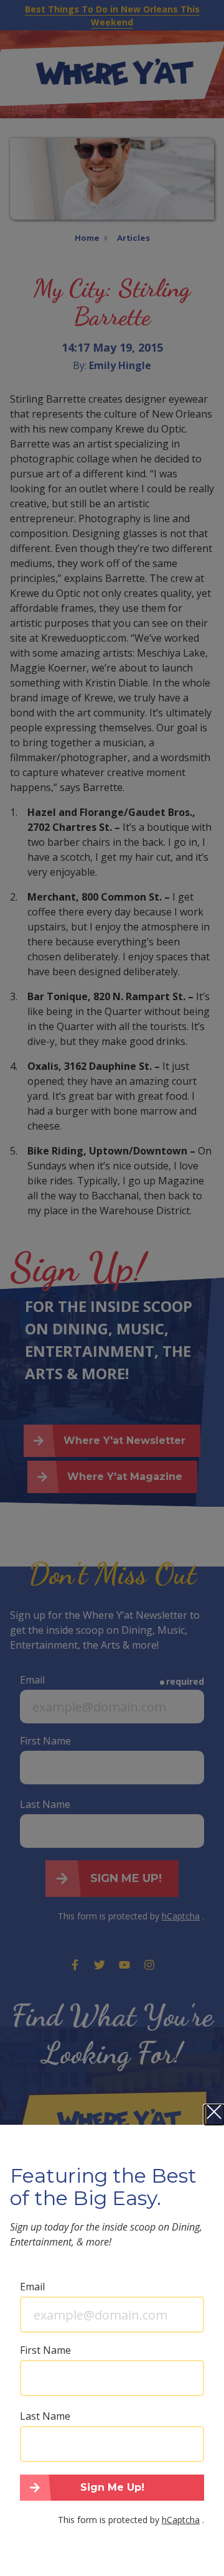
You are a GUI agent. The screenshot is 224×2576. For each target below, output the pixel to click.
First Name (45, 2350)
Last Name (45, 2416)
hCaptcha (181, 2520)
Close (214, 2115)
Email (32, 2287)
